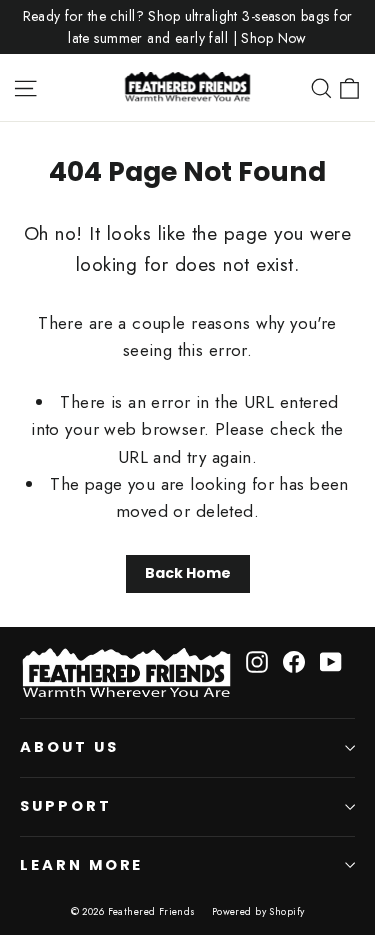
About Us (69, 747)
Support (66, 806)
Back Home (188, 573)
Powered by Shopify (258, 911)
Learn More (81, 865)
